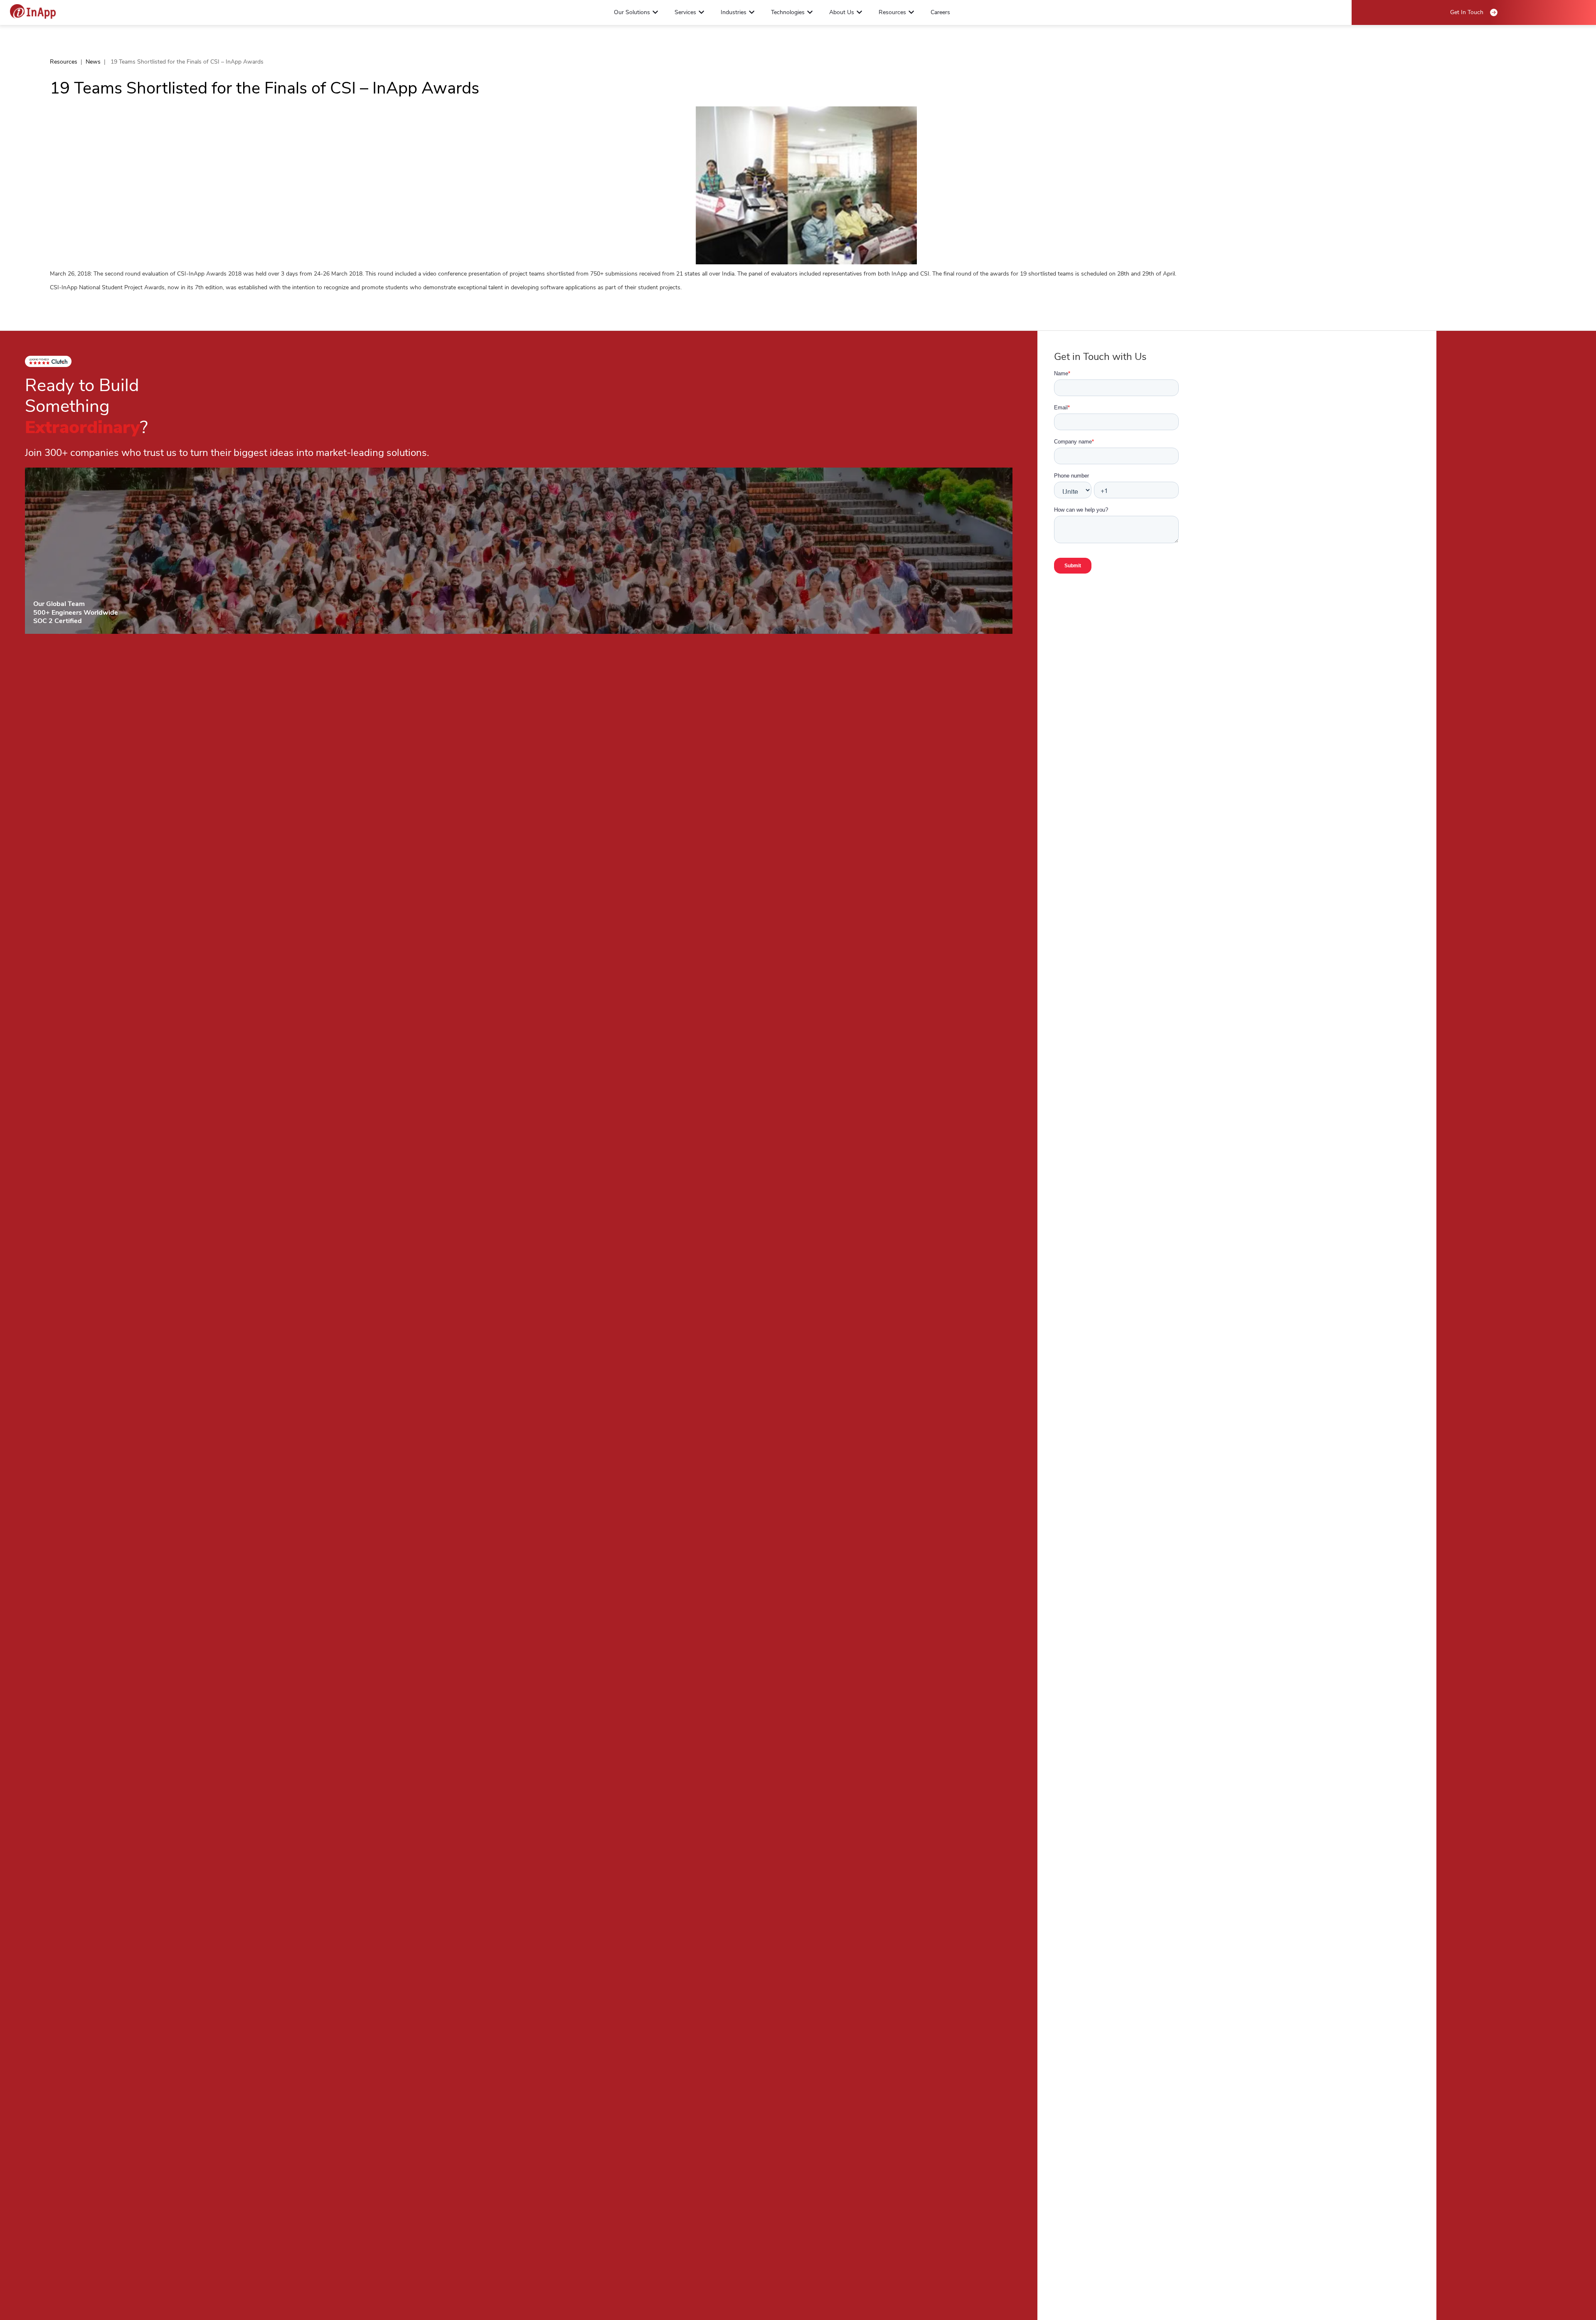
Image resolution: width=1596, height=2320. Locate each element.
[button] (655, 12)
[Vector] (33, 11)
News (93, 62)
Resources (64, 62)
